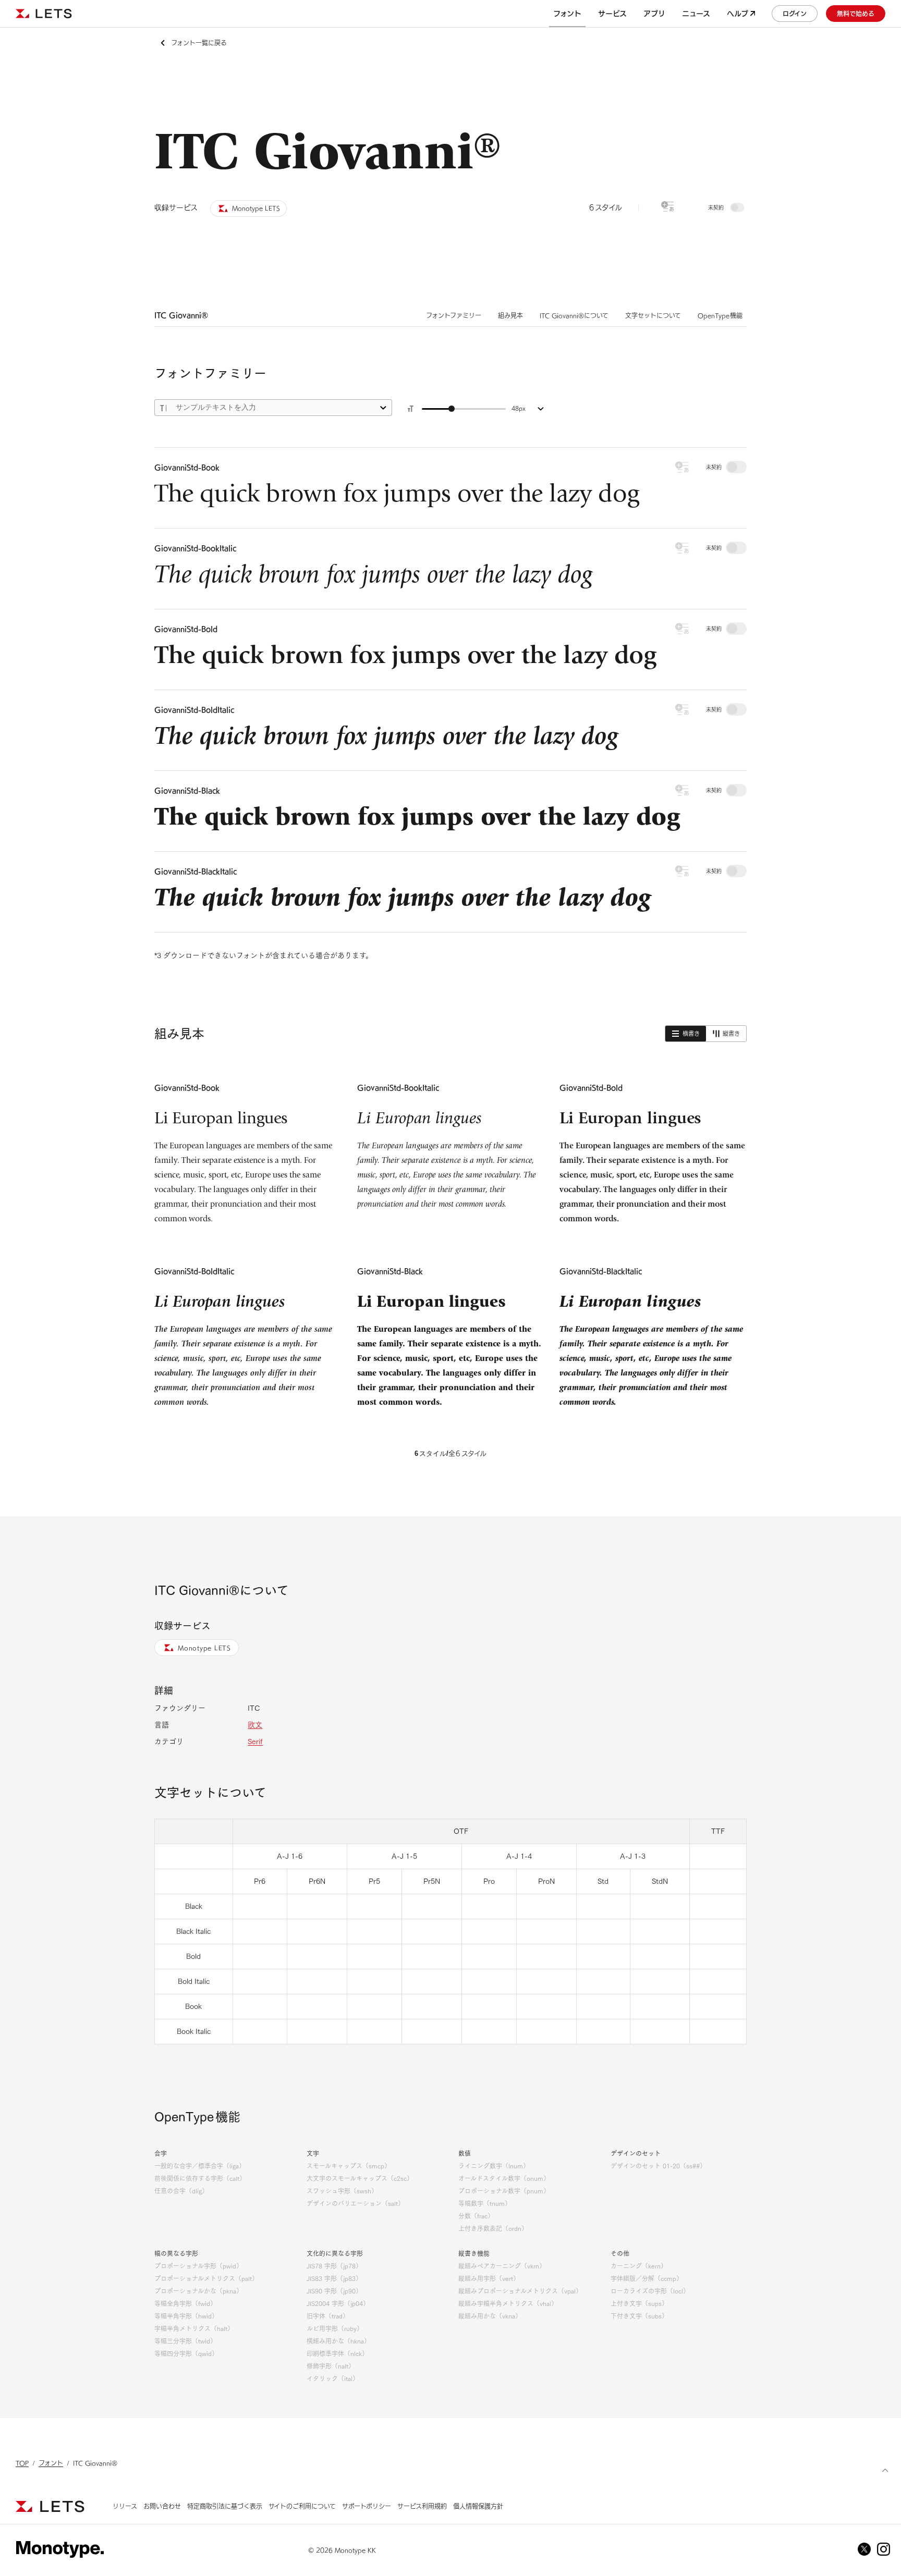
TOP (22, 2463)
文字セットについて (653, 315)
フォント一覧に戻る (199, 43)
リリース (125, 2506)
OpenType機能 (720, 315)
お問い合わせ (162, 2506)
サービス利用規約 (422, 2506)
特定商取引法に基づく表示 (225, 2506)
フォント (51, 2463)
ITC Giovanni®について (574, 315)
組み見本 (510, 315)
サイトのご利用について (302, 2506)
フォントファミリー (454, 315)
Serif (255, 1741)
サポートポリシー (367, 2506)
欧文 (255, 1725)
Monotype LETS (204, 1648)
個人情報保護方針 (478, 2506)
